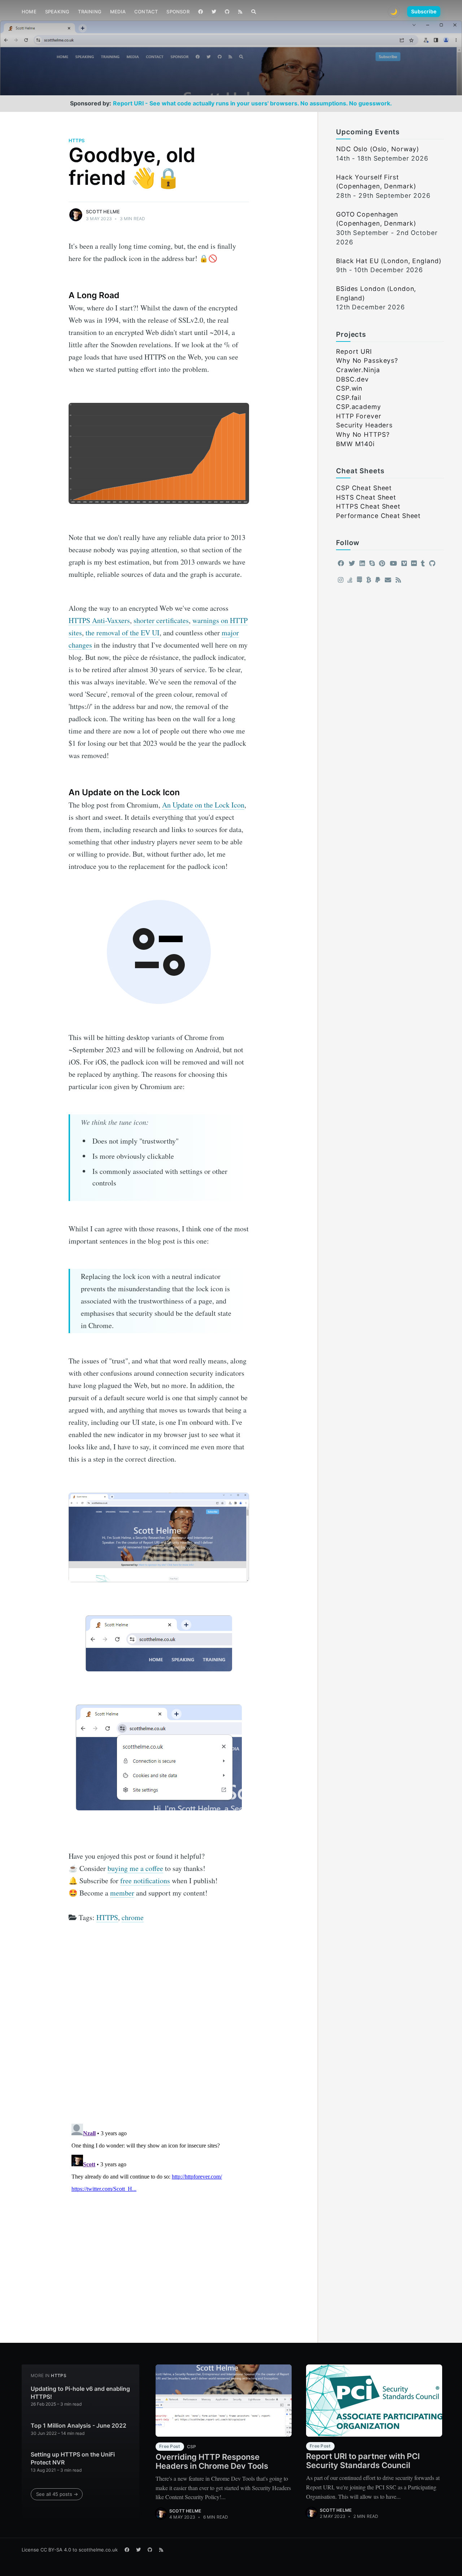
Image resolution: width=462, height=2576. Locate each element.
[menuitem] (29, 12)
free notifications (145, 1881)
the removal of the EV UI (123, 633)
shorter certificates (161, 620)
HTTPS (77, 140)
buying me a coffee (135, 1868)
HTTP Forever (359, 416)
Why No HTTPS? (363, 434)
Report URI (354, 351)
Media (118, 12)
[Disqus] (159, 2026)
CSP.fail (349, 398)
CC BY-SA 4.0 (56, 2550)
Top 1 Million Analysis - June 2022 (79, 2425)
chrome (133, 1917)
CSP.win (349, 388)
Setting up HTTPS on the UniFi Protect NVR (73, 2458)
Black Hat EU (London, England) (389, 261)
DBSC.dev (352, 379)
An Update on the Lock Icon (203, 805)
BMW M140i (355, 444)
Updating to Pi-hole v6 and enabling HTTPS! (80, 2393)
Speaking (57, 12)
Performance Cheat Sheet (378, 516)
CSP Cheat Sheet (364, 488)
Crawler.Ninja (358, 370)
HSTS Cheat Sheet (366, 497)
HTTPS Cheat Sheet (368, 506)
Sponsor (178, 12)
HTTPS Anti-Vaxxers (99, 620)
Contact (146, 12)
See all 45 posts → (57, 2494)
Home (29, 12)
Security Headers (364, 425)
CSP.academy (359, 407)
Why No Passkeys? (367, 360)
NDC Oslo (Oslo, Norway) (378, 149)
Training (90, 12)
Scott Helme (103, 212)
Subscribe (424, 11)
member (122, 1893)
